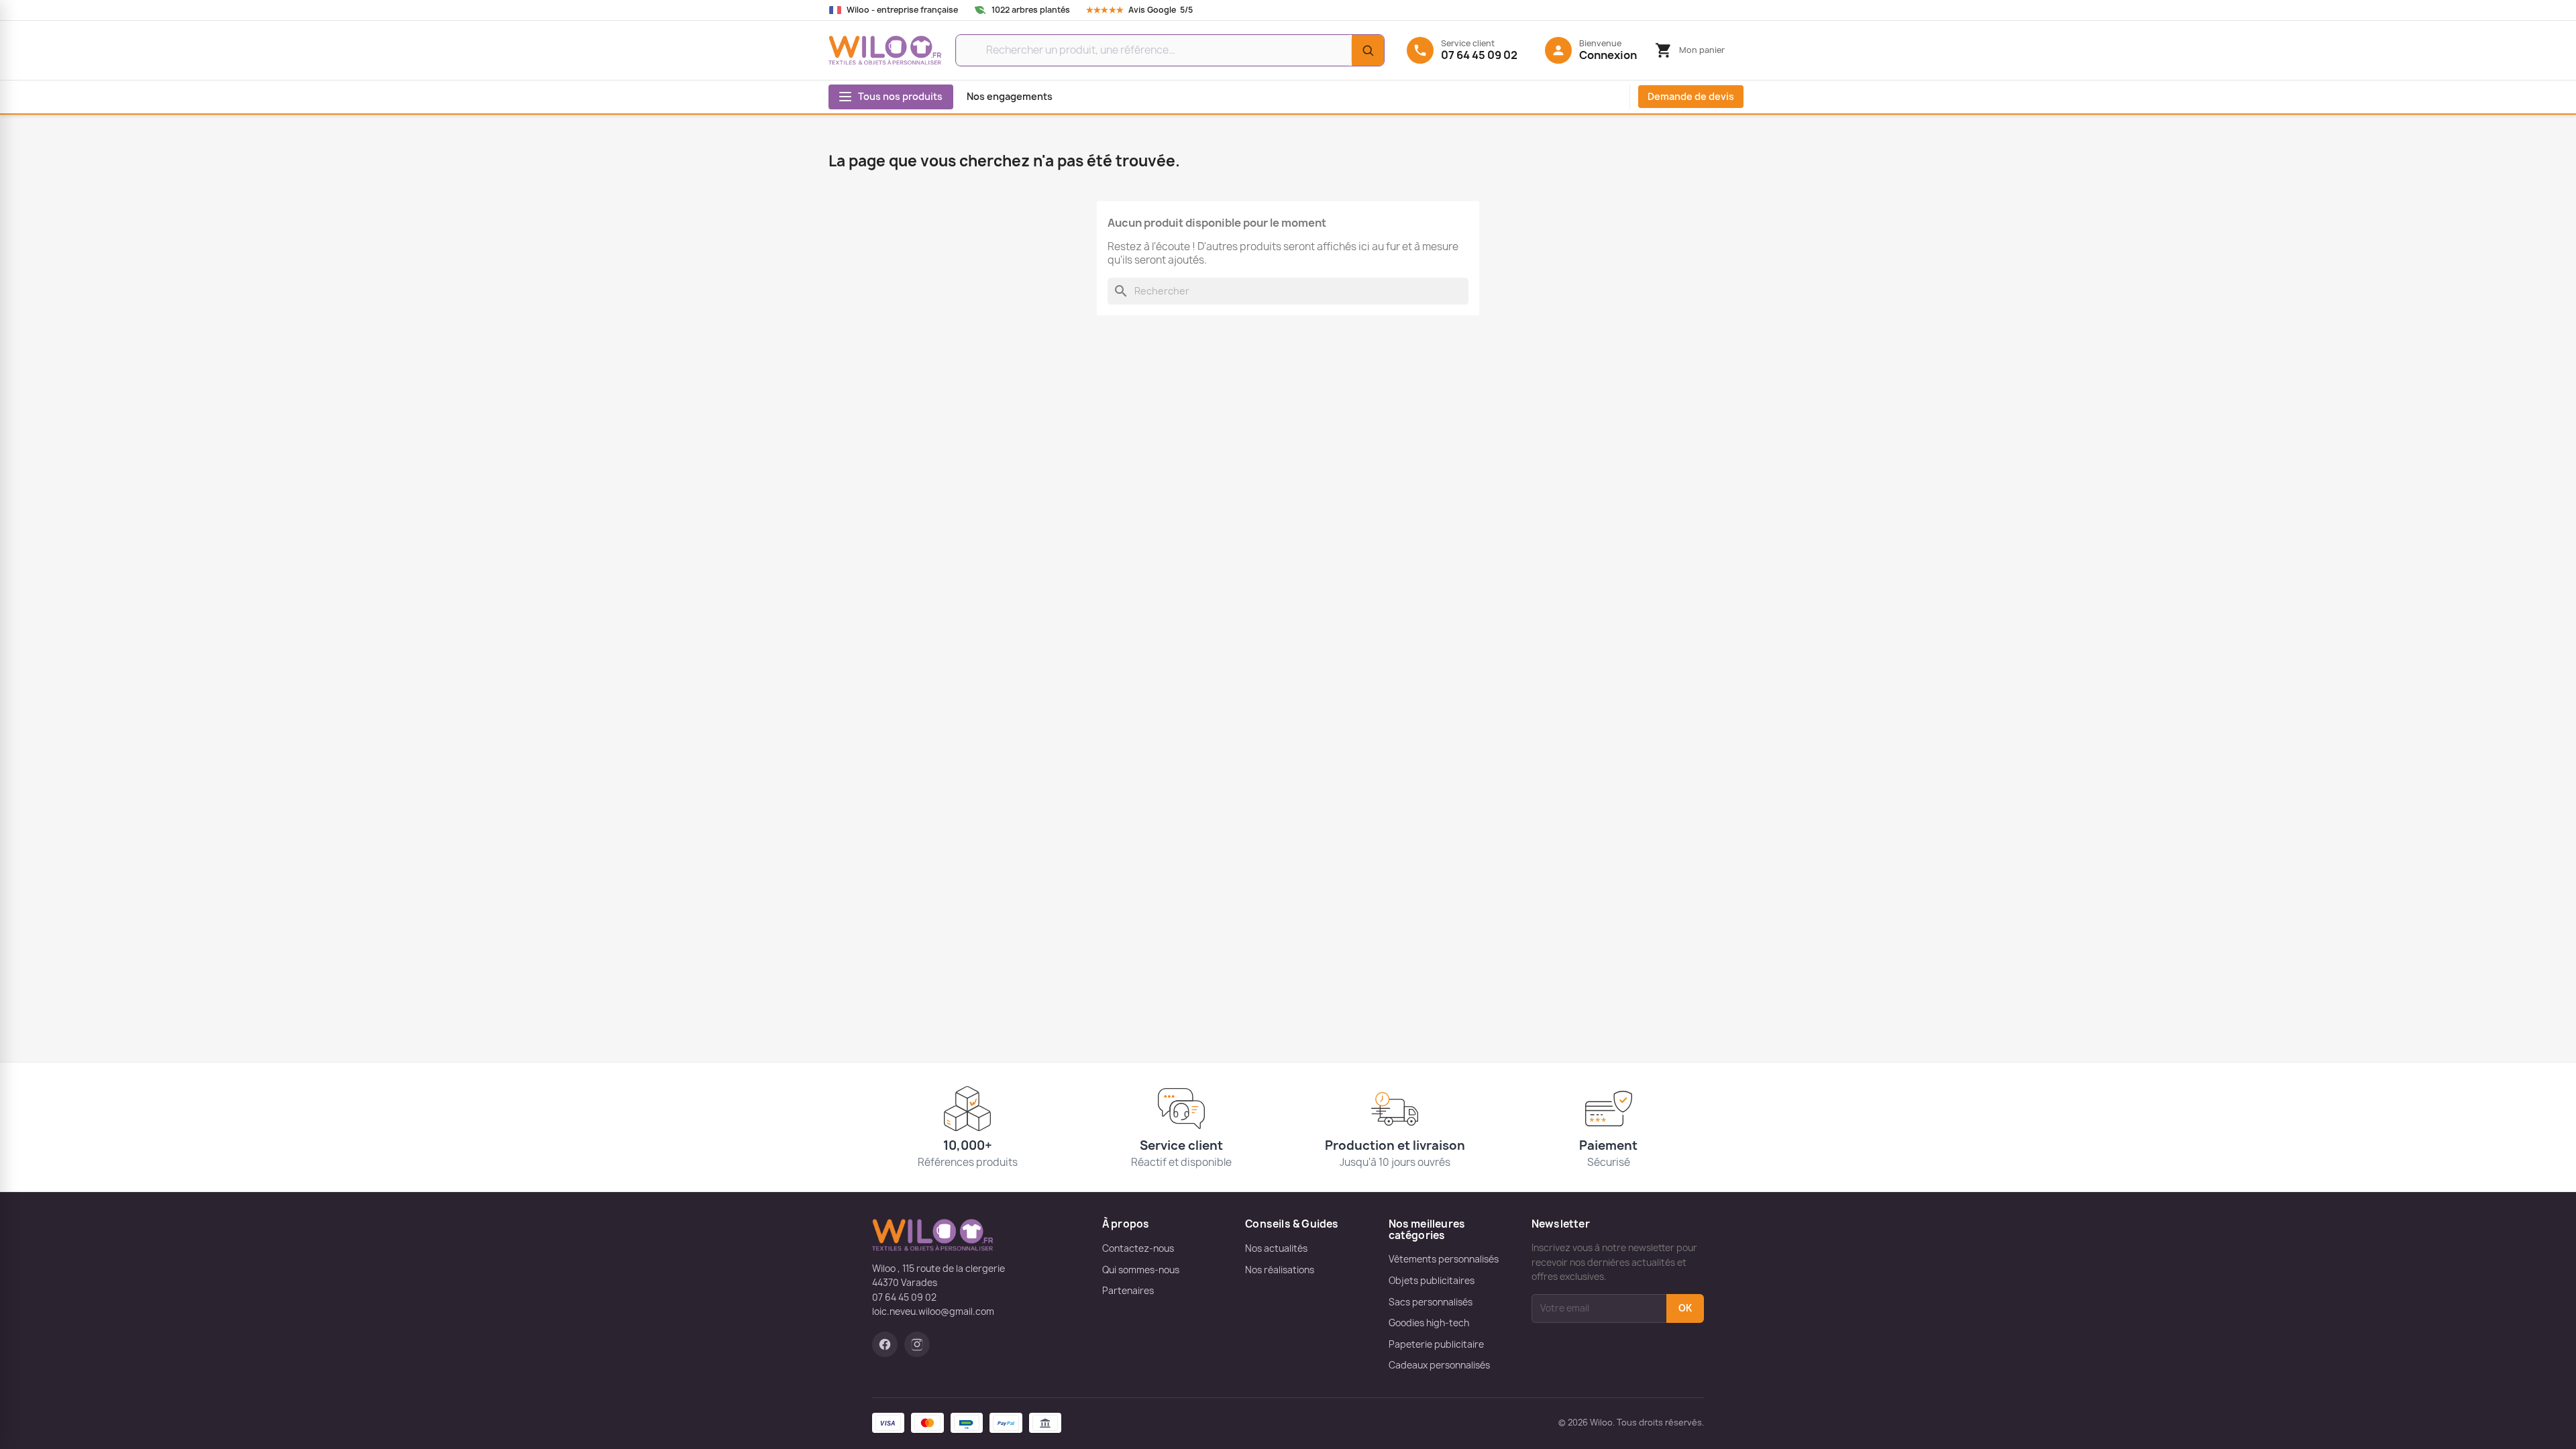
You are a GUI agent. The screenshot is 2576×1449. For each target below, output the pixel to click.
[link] (1152, 10)
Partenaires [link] (1128, 1291)
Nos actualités (1276, 1248)
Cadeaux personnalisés (1439, 1365)
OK (1685, 1308)
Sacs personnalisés (1431, 1302)
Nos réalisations (1280, 1270)
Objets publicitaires (1432, 1281)
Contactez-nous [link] (1138, 1248)
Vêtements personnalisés (1444, 1259)
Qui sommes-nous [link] (1141, 1270)
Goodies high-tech (1429, 1323)
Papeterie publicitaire (1436, 1344)
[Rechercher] (1368, 50)
